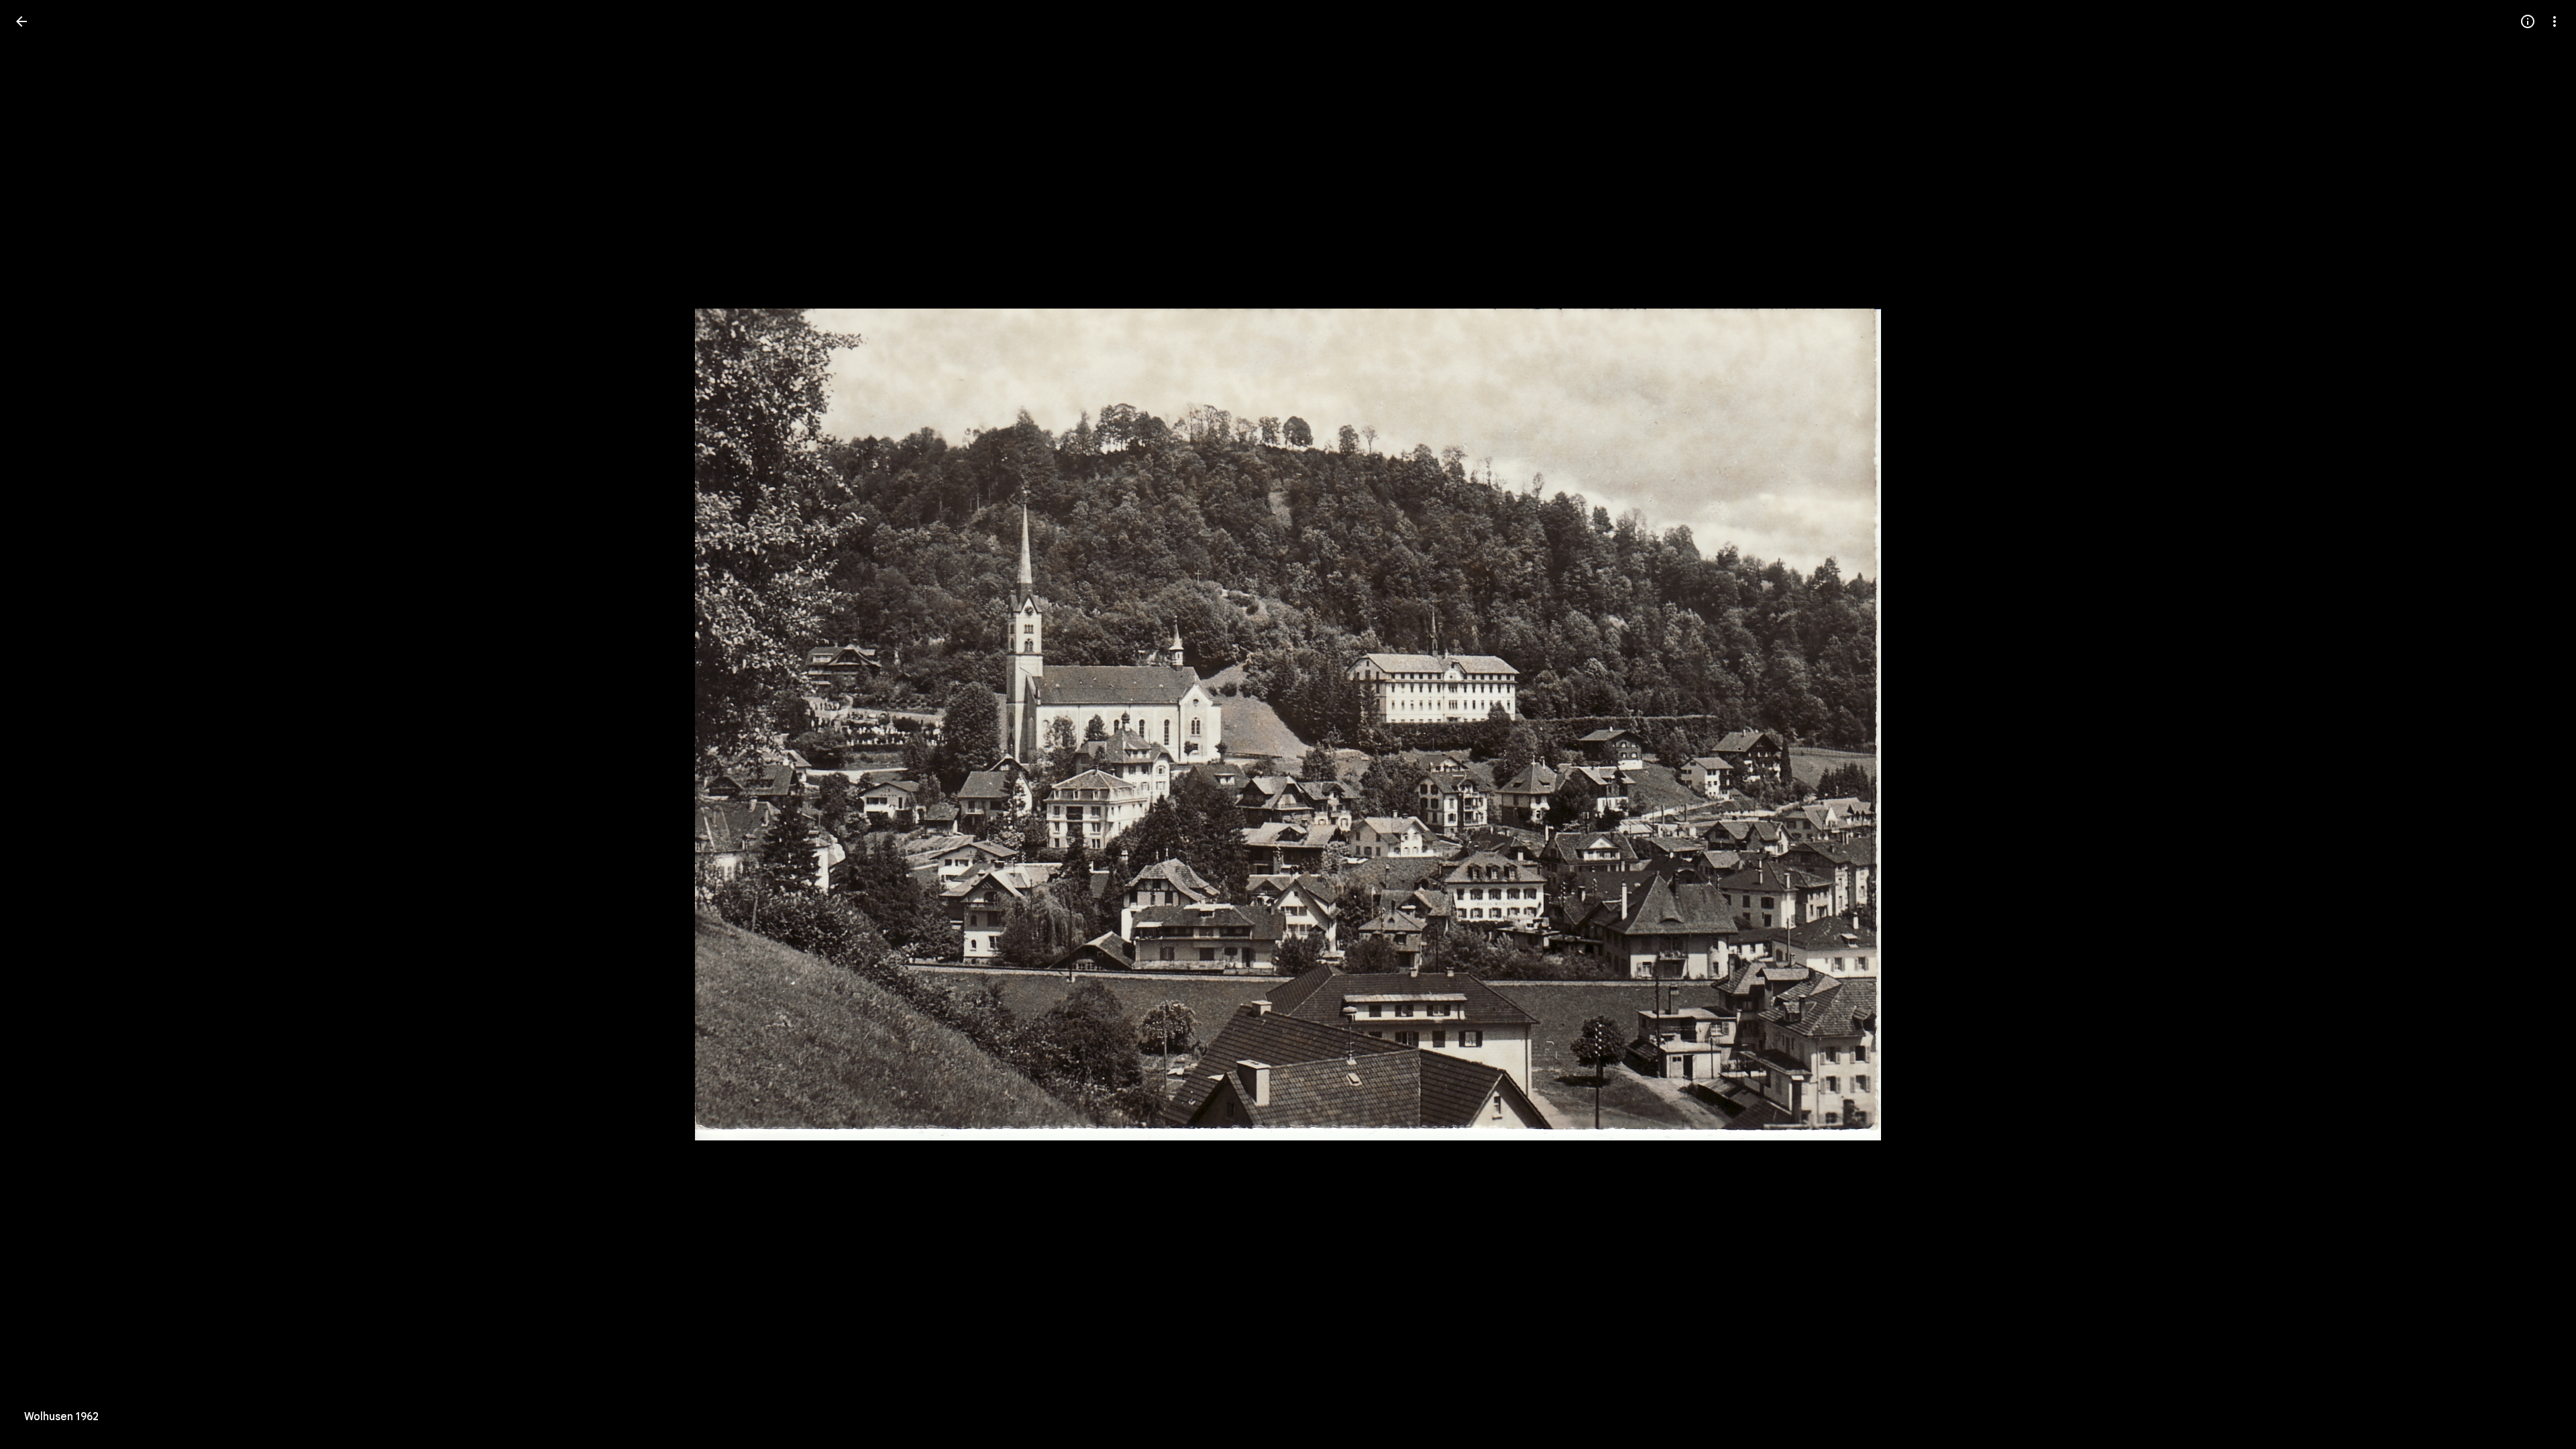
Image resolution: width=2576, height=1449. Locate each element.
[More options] (2555, 21)
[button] (38, 724)
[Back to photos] (21, 21)
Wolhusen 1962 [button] (61, 1417)
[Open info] (2528, 21)
